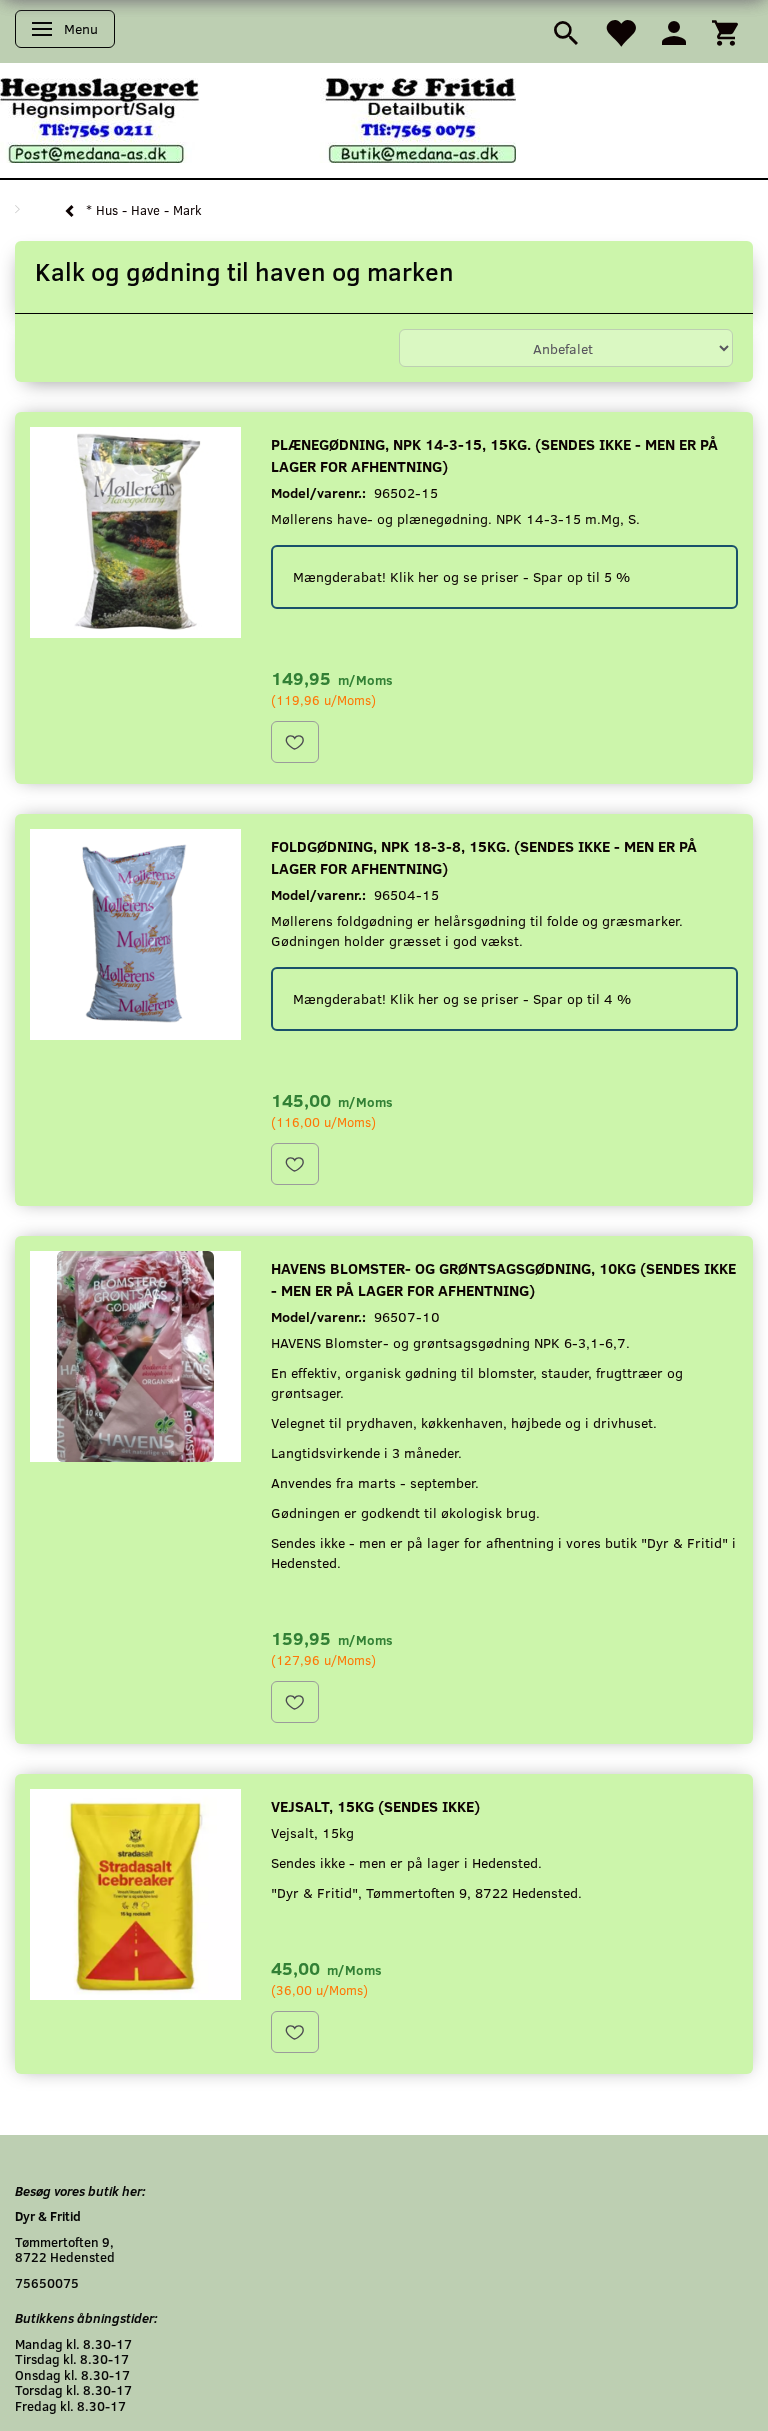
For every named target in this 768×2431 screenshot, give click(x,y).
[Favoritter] (620, 31)
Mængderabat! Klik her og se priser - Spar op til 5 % (461, 576)
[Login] (674, 31)
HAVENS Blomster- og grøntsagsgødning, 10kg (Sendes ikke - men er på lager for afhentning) (503, 1278)
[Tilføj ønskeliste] (295, 742)
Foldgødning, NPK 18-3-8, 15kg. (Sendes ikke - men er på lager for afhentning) (484, 856)
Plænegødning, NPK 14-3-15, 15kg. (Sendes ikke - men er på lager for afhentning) (494, 454)
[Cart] (725, 31)
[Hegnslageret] (258, 118)
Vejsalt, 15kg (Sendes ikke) (375, 1805)
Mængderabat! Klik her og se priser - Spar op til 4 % (462, 998)
